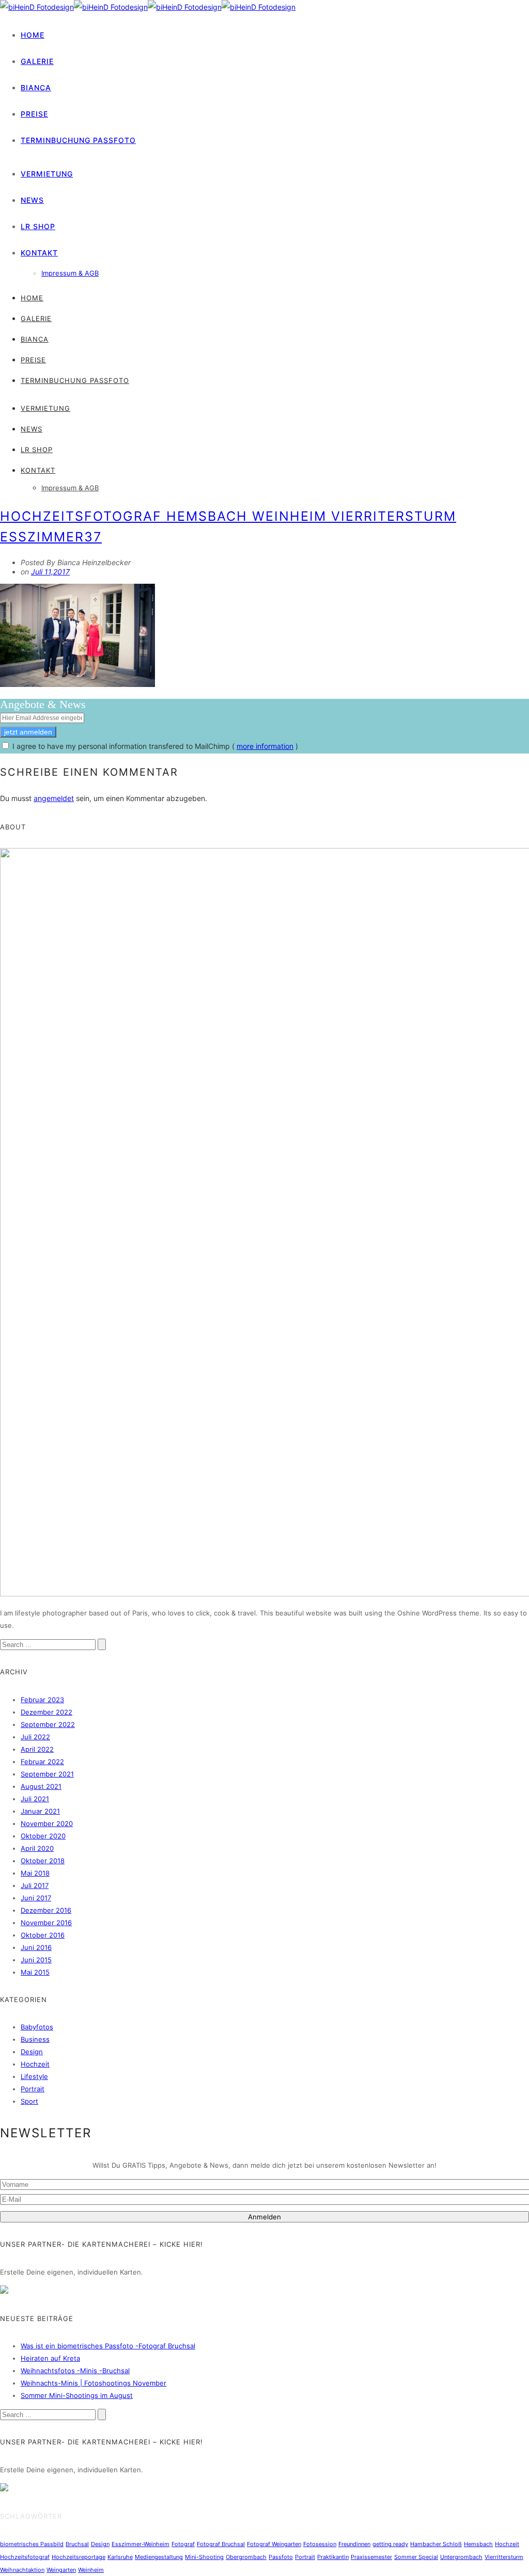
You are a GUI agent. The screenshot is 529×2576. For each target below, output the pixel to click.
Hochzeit (35, 2064)
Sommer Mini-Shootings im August (77, 2395)
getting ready (390, 2544)
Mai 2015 (35, 1972)
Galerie (37, 61)
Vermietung (47, 174)
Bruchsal (77, 2544)
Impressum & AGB (70, 273)
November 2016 (46, 1923)
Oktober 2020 (43, 1836)
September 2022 (48, 1724)
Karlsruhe (120, 2557)
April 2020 (37, 1848)
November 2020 (47, 1823)
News (32, 200)
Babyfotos (37, 2027)
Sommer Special (416, 2557)
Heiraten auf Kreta (50, 2358)
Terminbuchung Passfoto (78, 140)
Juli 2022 (35, 1737)
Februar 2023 (42, 1700)
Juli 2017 (35, 1885)
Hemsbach (478, 2544)
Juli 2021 (35, 1799)
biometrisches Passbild (32, 2544)
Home (33, 35)
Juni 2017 (36, 1898)
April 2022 (37, 1749)
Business (35, 2039)
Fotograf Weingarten (274, 2544)
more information (265, 746)
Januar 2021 (40, 1811)
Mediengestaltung (159, 2557)
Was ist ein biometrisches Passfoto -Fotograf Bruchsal (108, 2346)
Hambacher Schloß (436, 2544)
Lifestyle (34, 2076)
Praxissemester (371, 2557)
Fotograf (183, 2544)
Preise (34, 114)
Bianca (36, 87)
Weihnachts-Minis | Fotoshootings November (94, 2383)
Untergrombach (461, 2557)
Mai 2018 (35, 1873)
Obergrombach (246, 2557)
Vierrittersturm (504, 2557)
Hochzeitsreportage (79, 2557)
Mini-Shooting (204, 2557)
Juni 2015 (36, 1960)
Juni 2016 (36, 1947)
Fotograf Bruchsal (221, 2544)
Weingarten (61, 2570)
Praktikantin (333, 2557)
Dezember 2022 (46, 1712)
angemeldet (54, 798)
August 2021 (41, 1786)
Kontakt (39, 253)
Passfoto (281, 2557)
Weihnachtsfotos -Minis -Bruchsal (75, 2371)
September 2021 (47, 1774)
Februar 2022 (42, 1762)
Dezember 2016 (46, 1910)
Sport (29, 2101)
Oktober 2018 (43, 1861)
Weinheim (91, 2570)
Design (32, 2052)
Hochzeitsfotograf (25, 2557)
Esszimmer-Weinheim (141, 2544)
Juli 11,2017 (50, 572)
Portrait (33, 2089)
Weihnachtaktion (22, 2570)
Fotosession (320, 2544)
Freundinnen (354, 2544)
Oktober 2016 (43, 1935)
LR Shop (38, 226)
